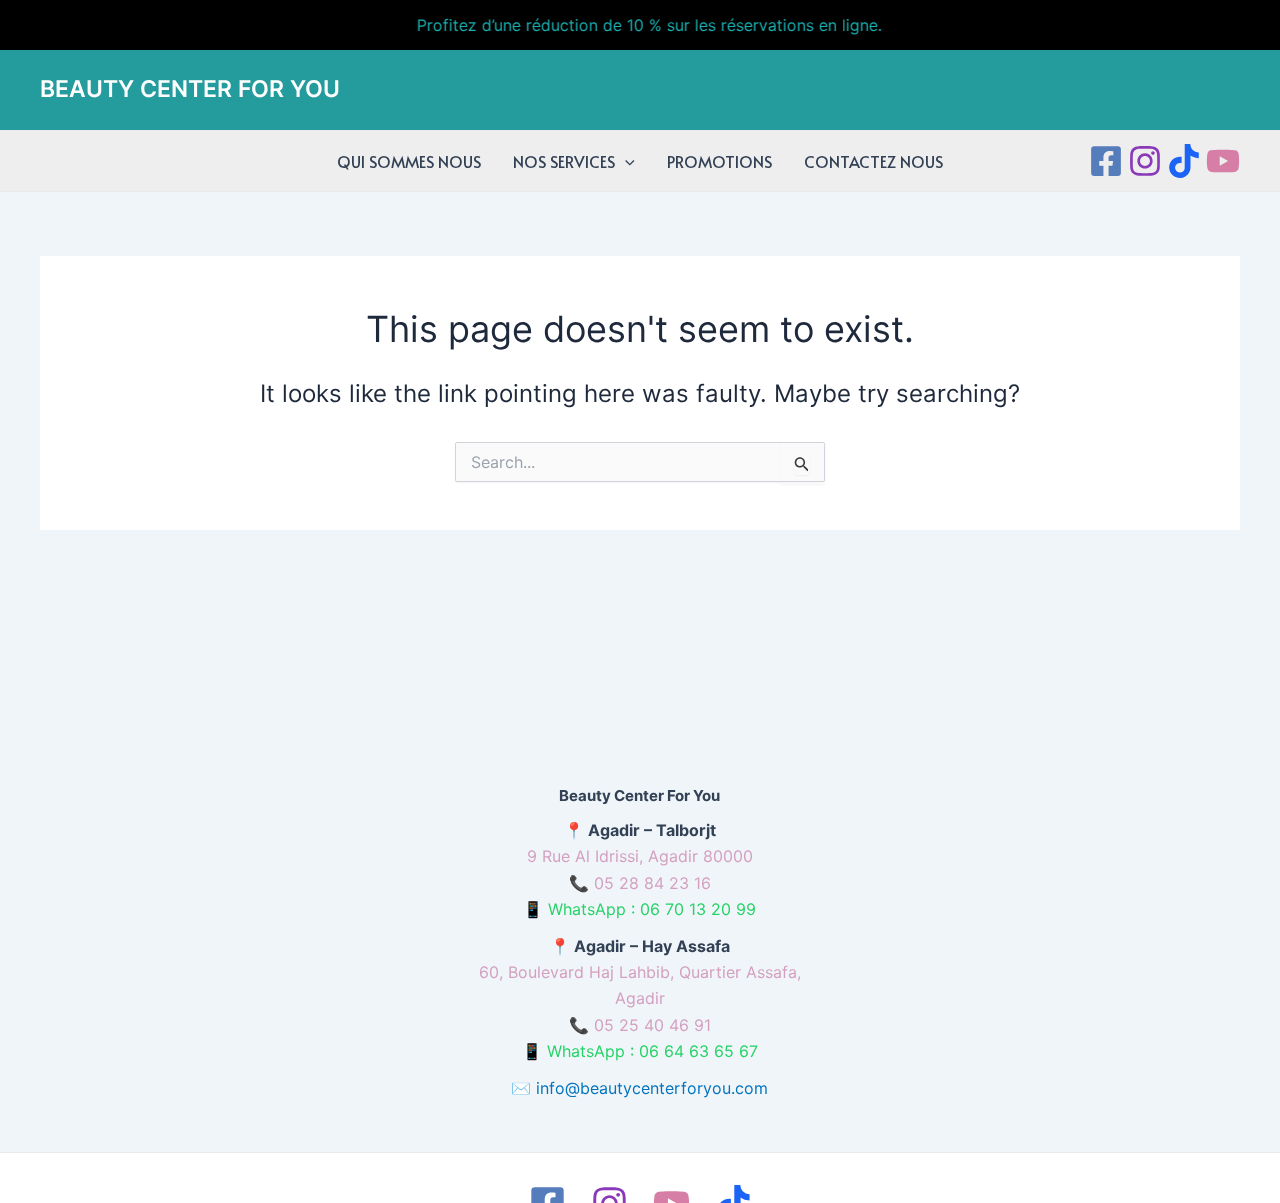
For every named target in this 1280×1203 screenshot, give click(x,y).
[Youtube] (1223, 161)
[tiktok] (1184, 161)
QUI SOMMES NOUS (409, 161)
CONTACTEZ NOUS (873, 161)
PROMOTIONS (719, 161)
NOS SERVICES (564, 161)
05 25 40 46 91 (652, 1025)
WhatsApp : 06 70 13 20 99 (652, 909)
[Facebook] (1106, 161)
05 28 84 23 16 (652, 883)
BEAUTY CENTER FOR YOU (190, 89)
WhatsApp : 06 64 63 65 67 (652, 1051)
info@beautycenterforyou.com (652, 1088)
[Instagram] (1145, 161)
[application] (625, 161)
